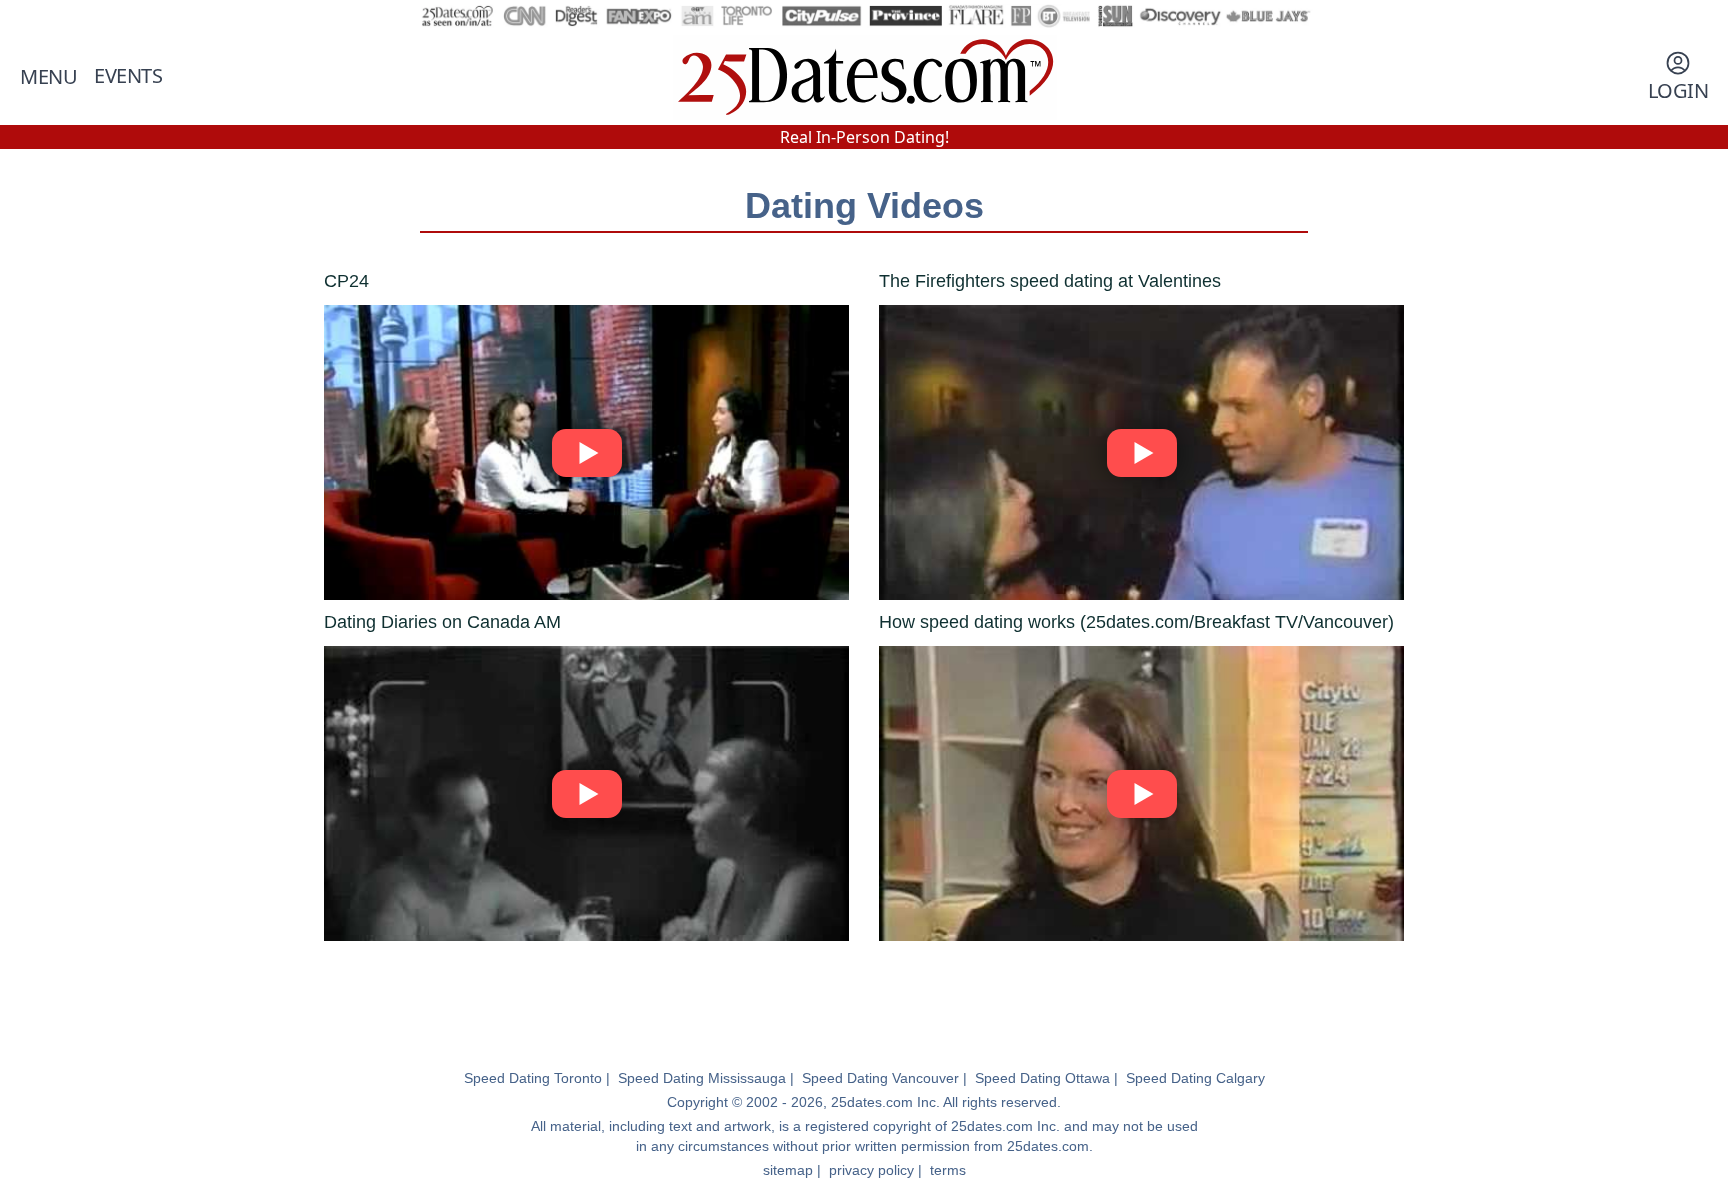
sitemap (788, 1170)
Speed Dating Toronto (533, 1078)
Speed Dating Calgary (1195, 1078)
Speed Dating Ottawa (1042, 1078)
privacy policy (871, 1170)
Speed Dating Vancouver (880, 1078)
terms (948, 1170)
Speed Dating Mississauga (702, 1078)
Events (128, 75)
